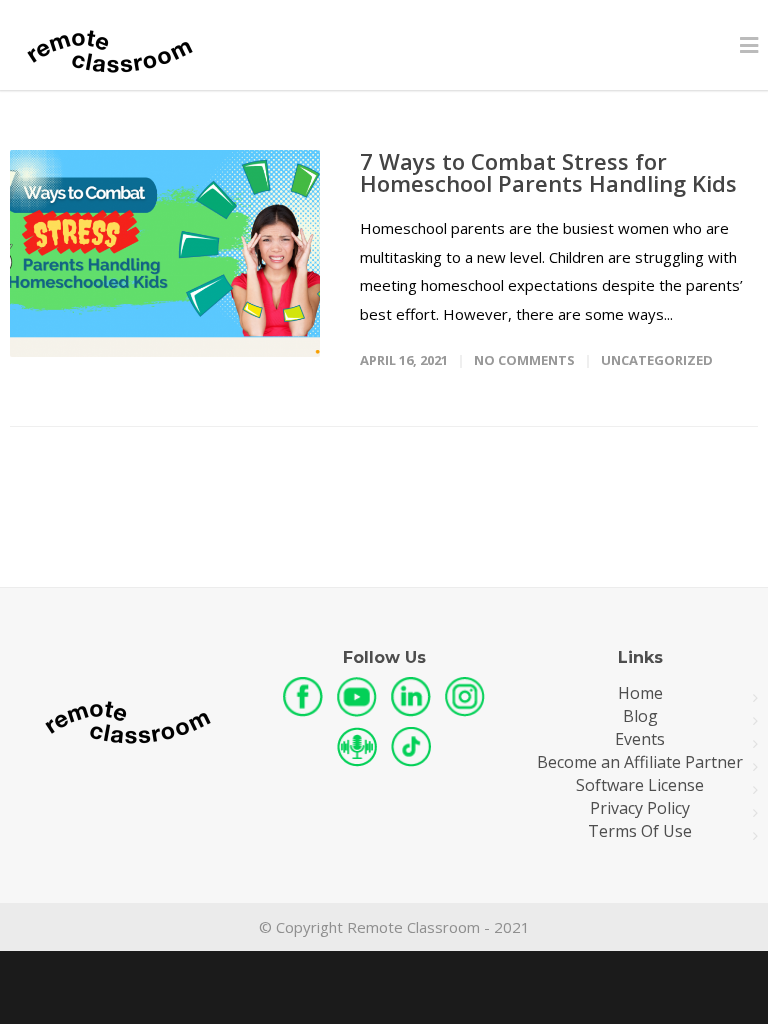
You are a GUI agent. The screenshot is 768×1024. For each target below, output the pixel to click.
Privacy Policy (640, 808)
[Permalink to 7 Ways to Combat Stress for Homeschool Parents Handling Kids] (165, 253)
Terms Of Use (640, 831)
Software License (640, 785)
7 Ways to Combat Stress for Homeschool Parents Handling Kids (548, 172)
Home (640, 693)
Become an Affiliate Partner (640, 762)
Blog (640, 716)
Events (640, 739)
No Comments (524, 360)
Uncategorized (657, 360)
